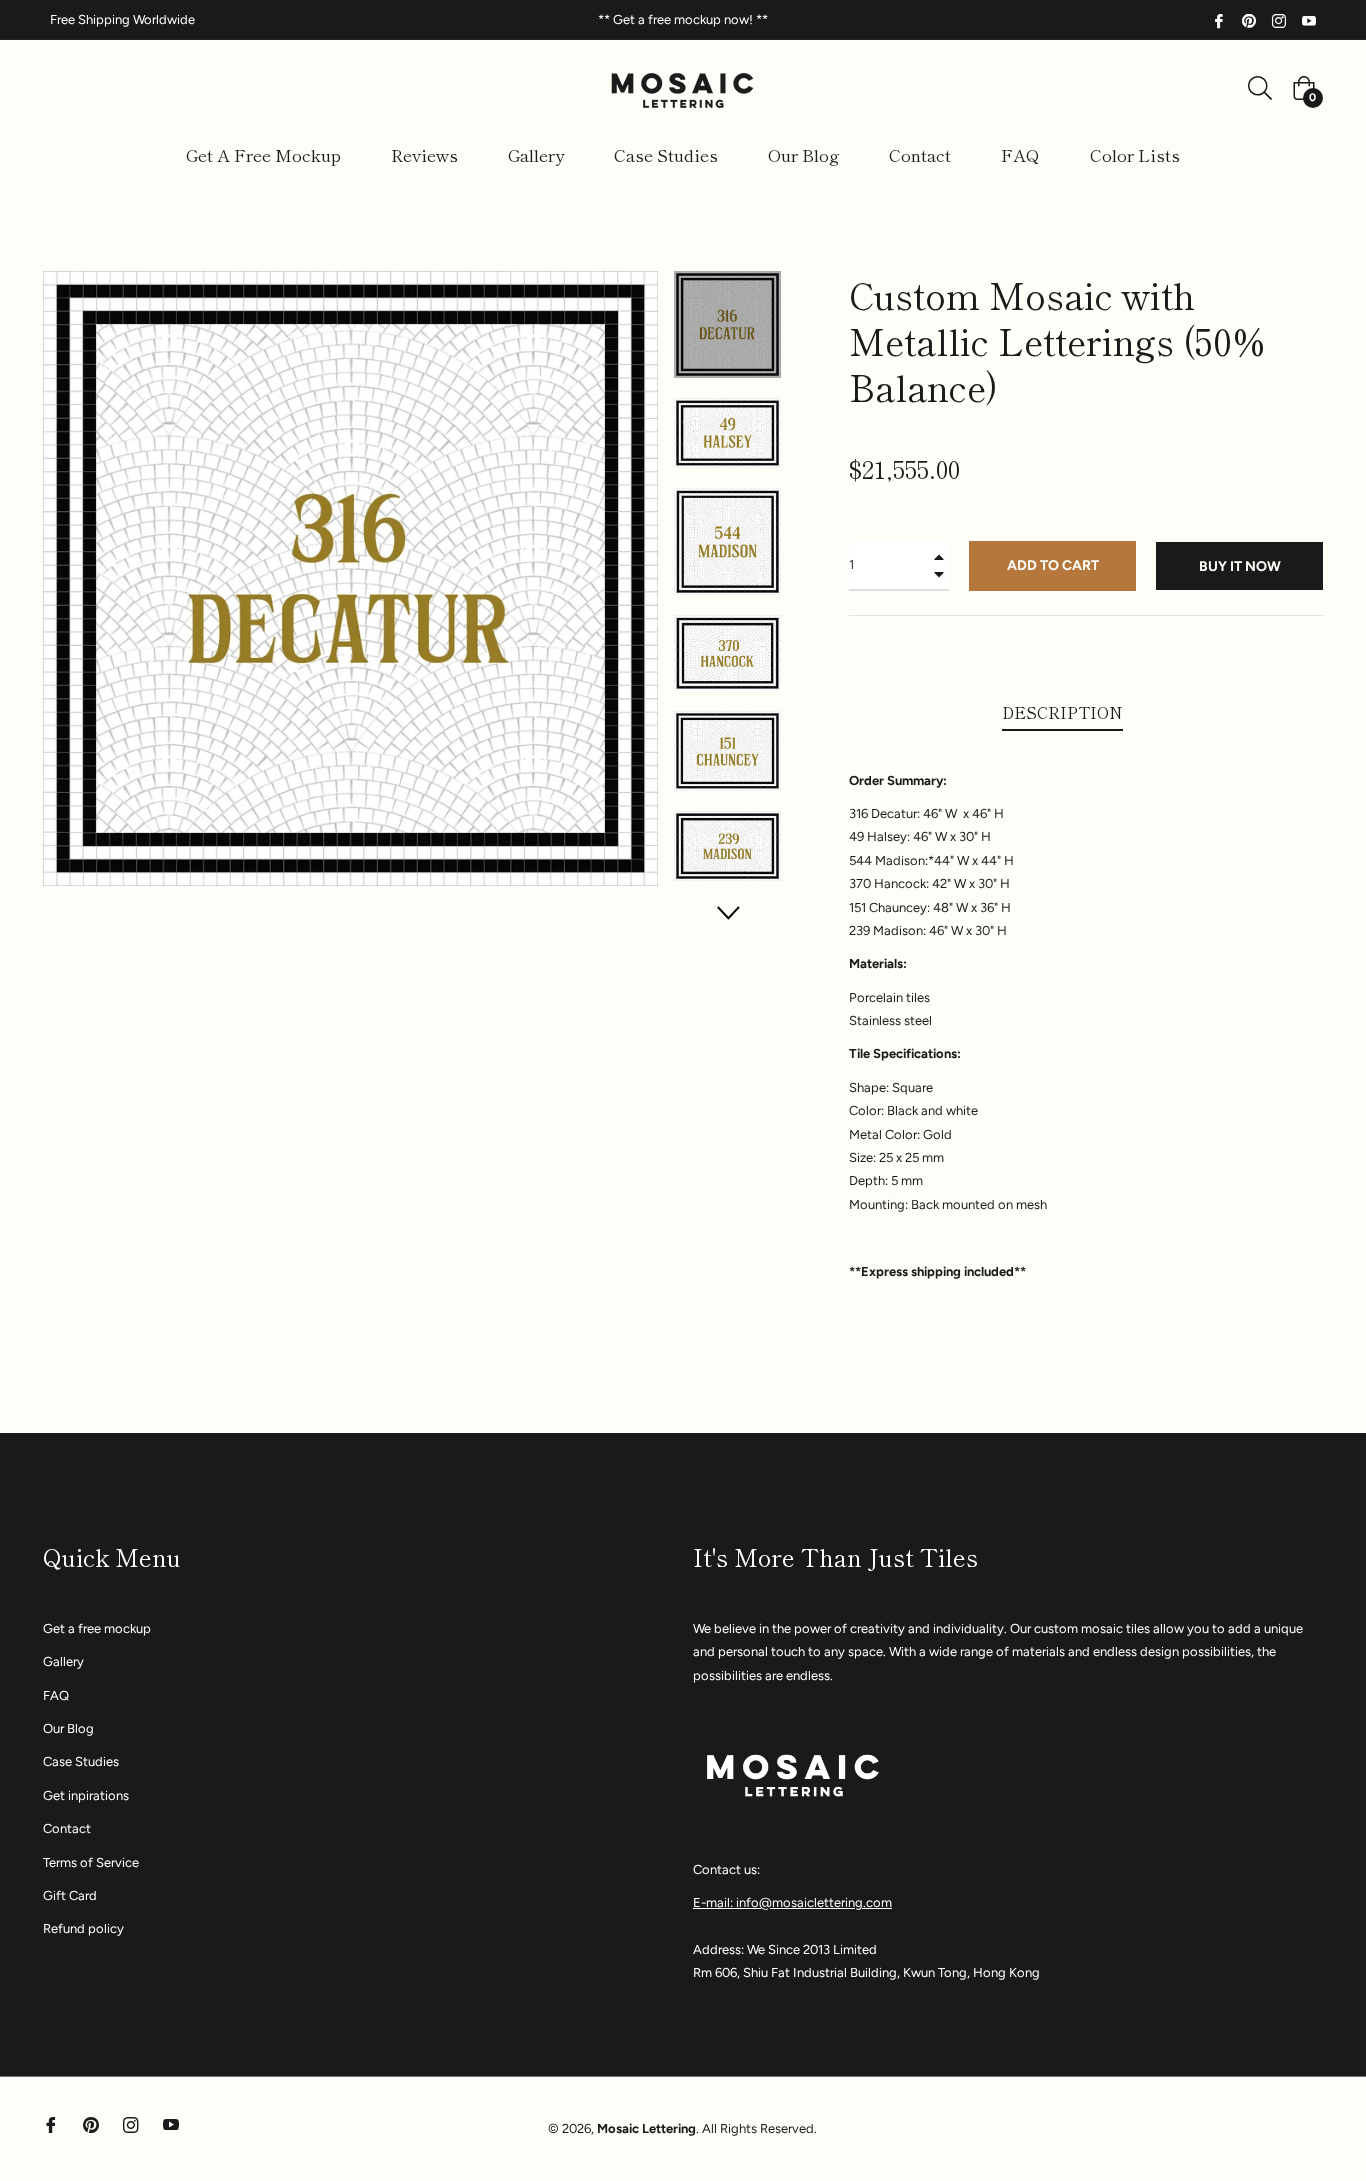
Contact (67, 1828)
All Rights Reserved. (759, 2128)
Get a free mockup (97, 1628)
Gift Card (70, 1895)
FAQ (56, 1695)
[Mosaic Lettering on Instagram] (1279, 19)
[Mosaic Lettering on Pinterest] (1249, 19)
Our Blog (68, 1728)
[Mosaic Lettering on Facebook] (1219, 19)
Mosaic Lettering (646, 2128)
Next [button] (728, 912)
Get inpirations (86, 1795)
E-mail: (714, 1902)
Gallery (63, 1661)
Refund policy (83, 1928)
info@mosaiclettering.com (814, 1902)
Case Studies (81, 1761)
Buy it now (1240, 566)
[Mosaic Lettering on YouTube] (1309, 19)
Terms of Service (91, 1862)
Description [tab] (1062, 712)
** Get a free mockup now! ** (683, 19)
